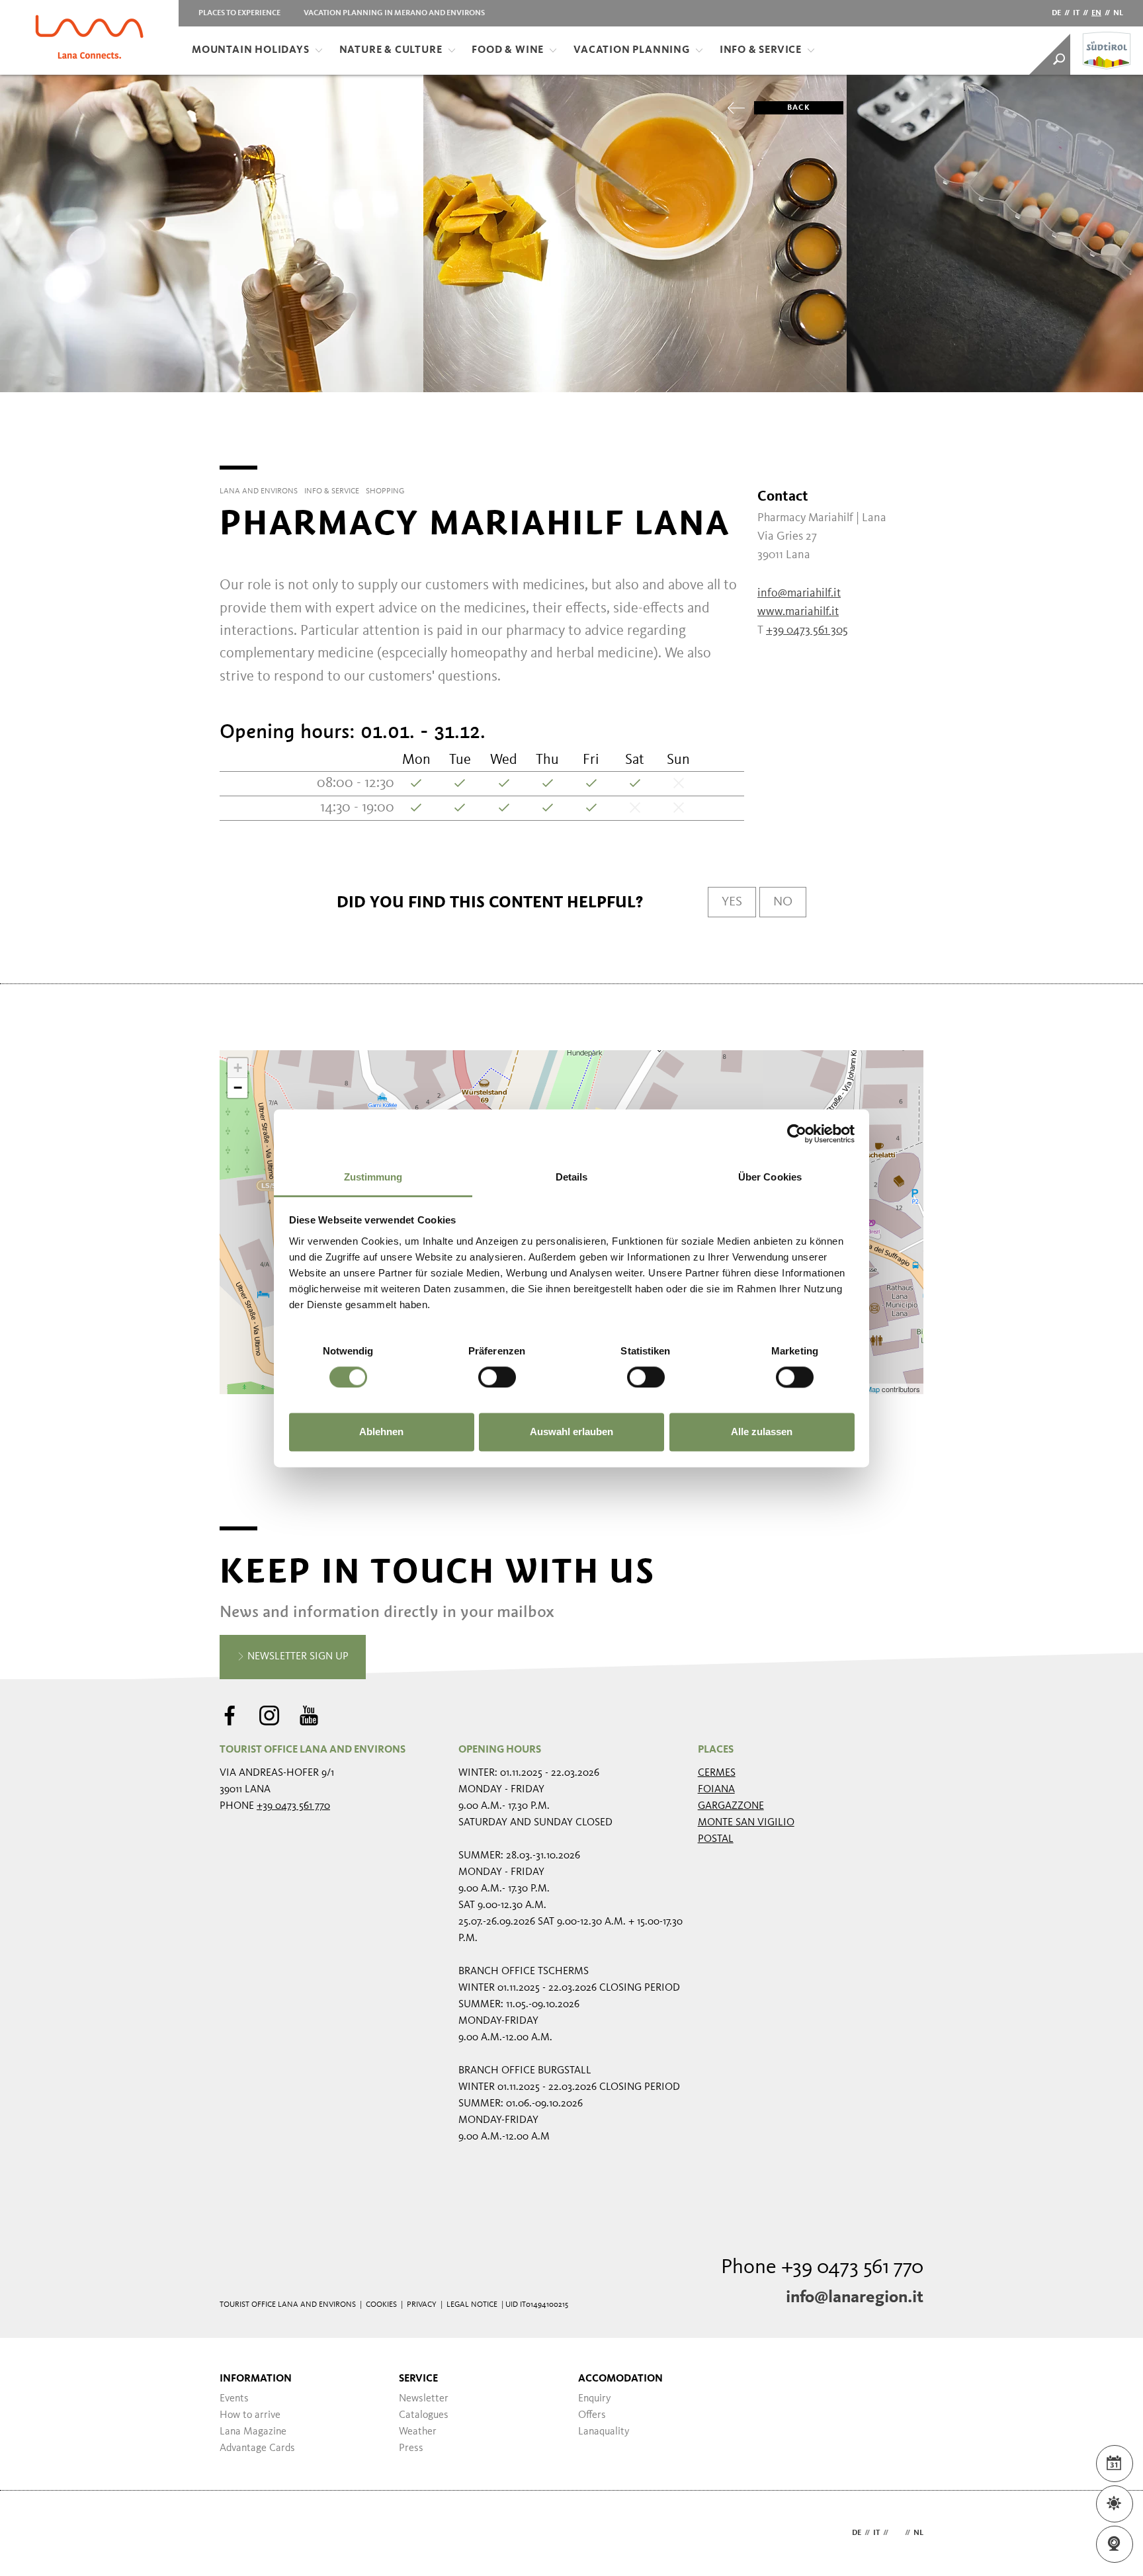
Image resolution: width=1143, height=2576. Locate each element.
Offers (592, 2415)
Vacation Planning (632, 50)
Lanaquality (604, 2432)
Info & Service (761, 50)
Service (418, 2379)
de (1056, 13)
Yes (732, 902)
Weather (418, 2432)
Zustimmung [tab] (373, 1177)
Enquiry (595, 2399)
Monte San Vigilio (746, 1823)
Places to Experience (239, 13)
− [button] (238, 1088)
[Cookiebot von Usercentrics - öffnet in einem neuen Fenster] (797, 1134)
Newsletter (424, 2399)
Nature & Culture (391, 50)
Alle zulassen (762, 1432)
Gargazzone (731, 1806)
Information (256, 2379)
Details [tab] (572, 1177)
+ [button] (238, 1068)
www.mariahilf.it (798, 612)
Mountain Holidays (251, 50)
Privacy (422, 2305)
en (1096, 13)
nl (1118, 13)
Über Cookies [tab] (770, 1177)
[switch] (497, 1377)
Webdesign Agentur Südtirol (236, 2533)
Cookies (381, 2305)
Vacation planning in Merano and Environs (394, 13)
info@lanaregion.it (855, 2298)
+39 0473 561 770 (293, 1806)
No (783, 902)
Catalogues (424, 2415)
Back (799, 108)
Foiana (716, 1790)
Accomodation (620, 2379)
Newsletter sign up (297, 1657)
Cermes (717, 1773)
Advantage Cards (257, 2448)
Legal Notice (472, 2305)
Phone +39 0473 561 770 (822, 2268)
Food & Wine (508, 50)
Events (234, 2399)
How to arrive (250, 2415)
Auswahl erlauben (571, 1432)
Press (411, 2448)
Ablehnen (381, 1432)
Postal (716, 1839)
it (1076, 13)
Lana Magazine (253, 2432)
